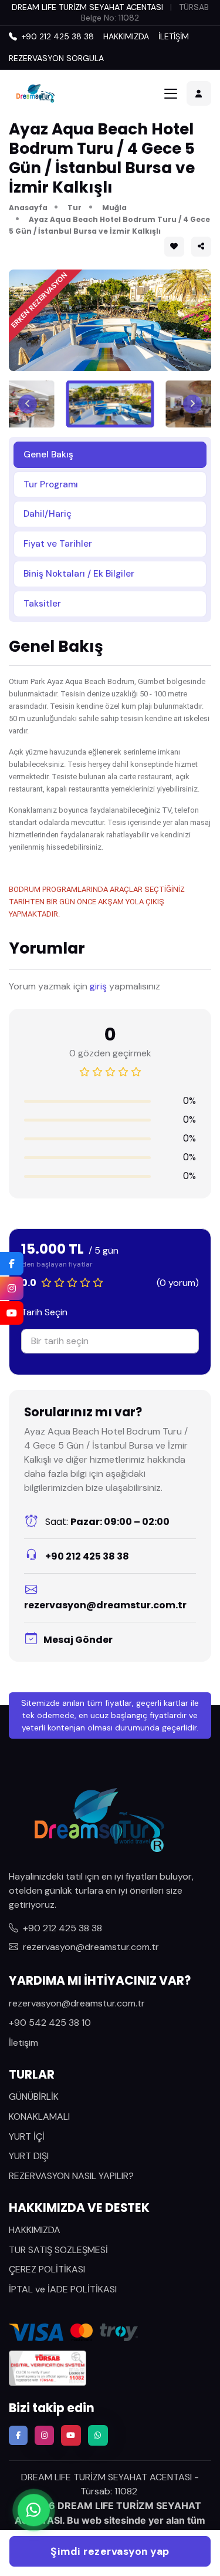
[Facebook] (12, 1264)
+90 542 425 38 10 (50, 2023)
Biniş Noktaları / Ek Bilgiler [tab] (79, 574)
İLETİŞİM (174, 36)
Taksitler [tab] (42, 604)
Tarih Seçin (44, 1312)
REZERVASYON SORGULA (56, 58)
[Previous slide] (28, 404)
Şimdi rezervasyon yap (110, 2551)
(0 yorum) (178, 1283)
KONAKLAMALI (39, 2117)
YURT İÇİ (27, 2136)
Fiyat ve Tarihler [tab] (58, 544)
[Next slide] (192, 404)
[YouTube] (12, 1313)
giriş (98, 986)
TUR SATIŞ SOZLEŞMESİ (58, 2250)
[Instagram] (12, 1288)
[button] (201, 247)
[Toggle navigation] (171, 94)
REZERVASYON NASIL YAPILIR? (71, 2176)
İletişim (23, 2043)
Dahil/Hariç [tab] (48, 514)
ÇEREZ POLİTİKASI (47, 2269)
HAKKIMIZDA (126, 36)
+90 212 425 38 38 (86, 1556)
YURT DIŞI (29, 2156)
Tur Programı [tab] (51, 484)
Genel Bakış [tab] (48, 454)
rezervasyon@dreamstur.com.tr (105, 1605)
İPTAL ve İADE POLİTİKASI (63, 2289)
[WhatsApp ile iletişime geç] (34, 2508)
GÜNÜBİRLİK (34, 2097)
